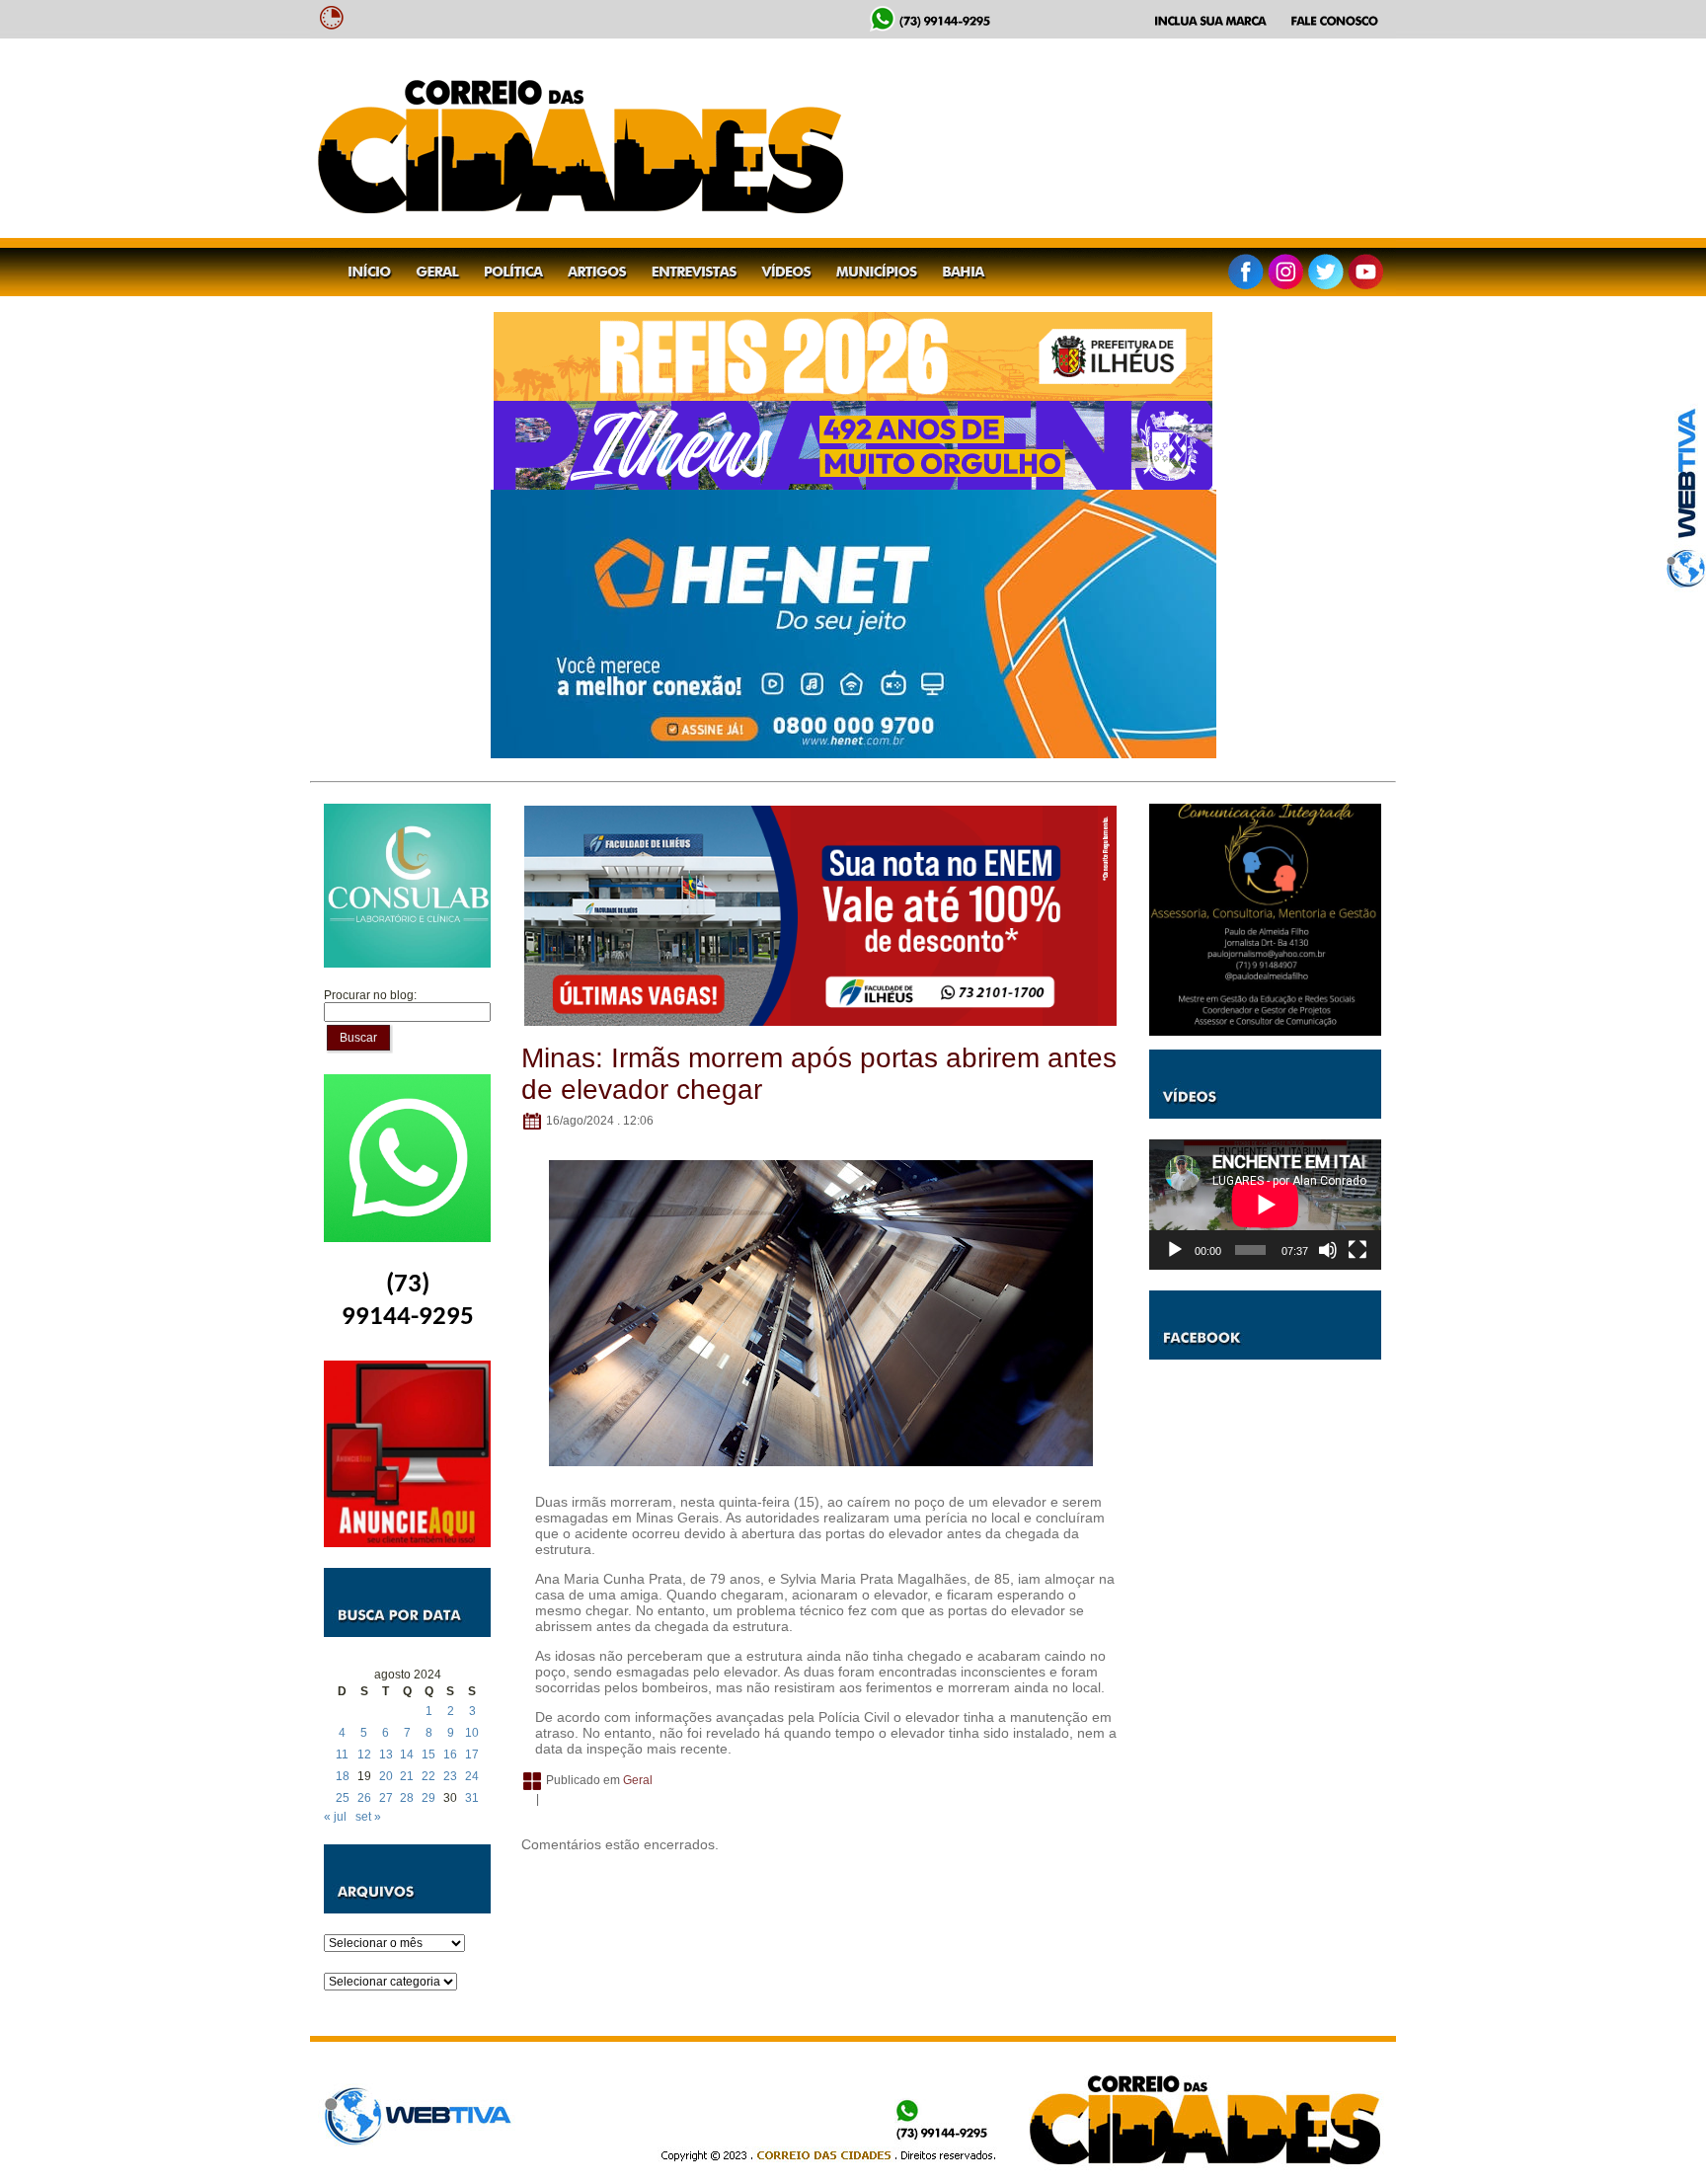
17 (472, 1755)
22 (428, 1776)
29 (428, 1798)
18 (343, 1776)
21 (407, 1776)
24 (472, 1776)
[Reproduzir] (1175, 1250)
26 (364, 1798)
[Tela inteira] (1357, 1250)
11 (342, 1755)
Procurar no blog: (370, 995)
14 (407, 1755)
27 (386, 1798)
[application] (1265, 1205)
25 (343, 1798)
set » (368, 1817)
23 (450, 1776)
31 (472, 1798)
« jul (335, 1817)
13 (386, 1755)
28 (407, 1798)
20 (386, 1776)
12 (364, 1755)
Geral (638, 1780)
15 (428, 1755)
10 (472, 1733)
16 (450, 1755)
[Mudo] (1328, 1250)
